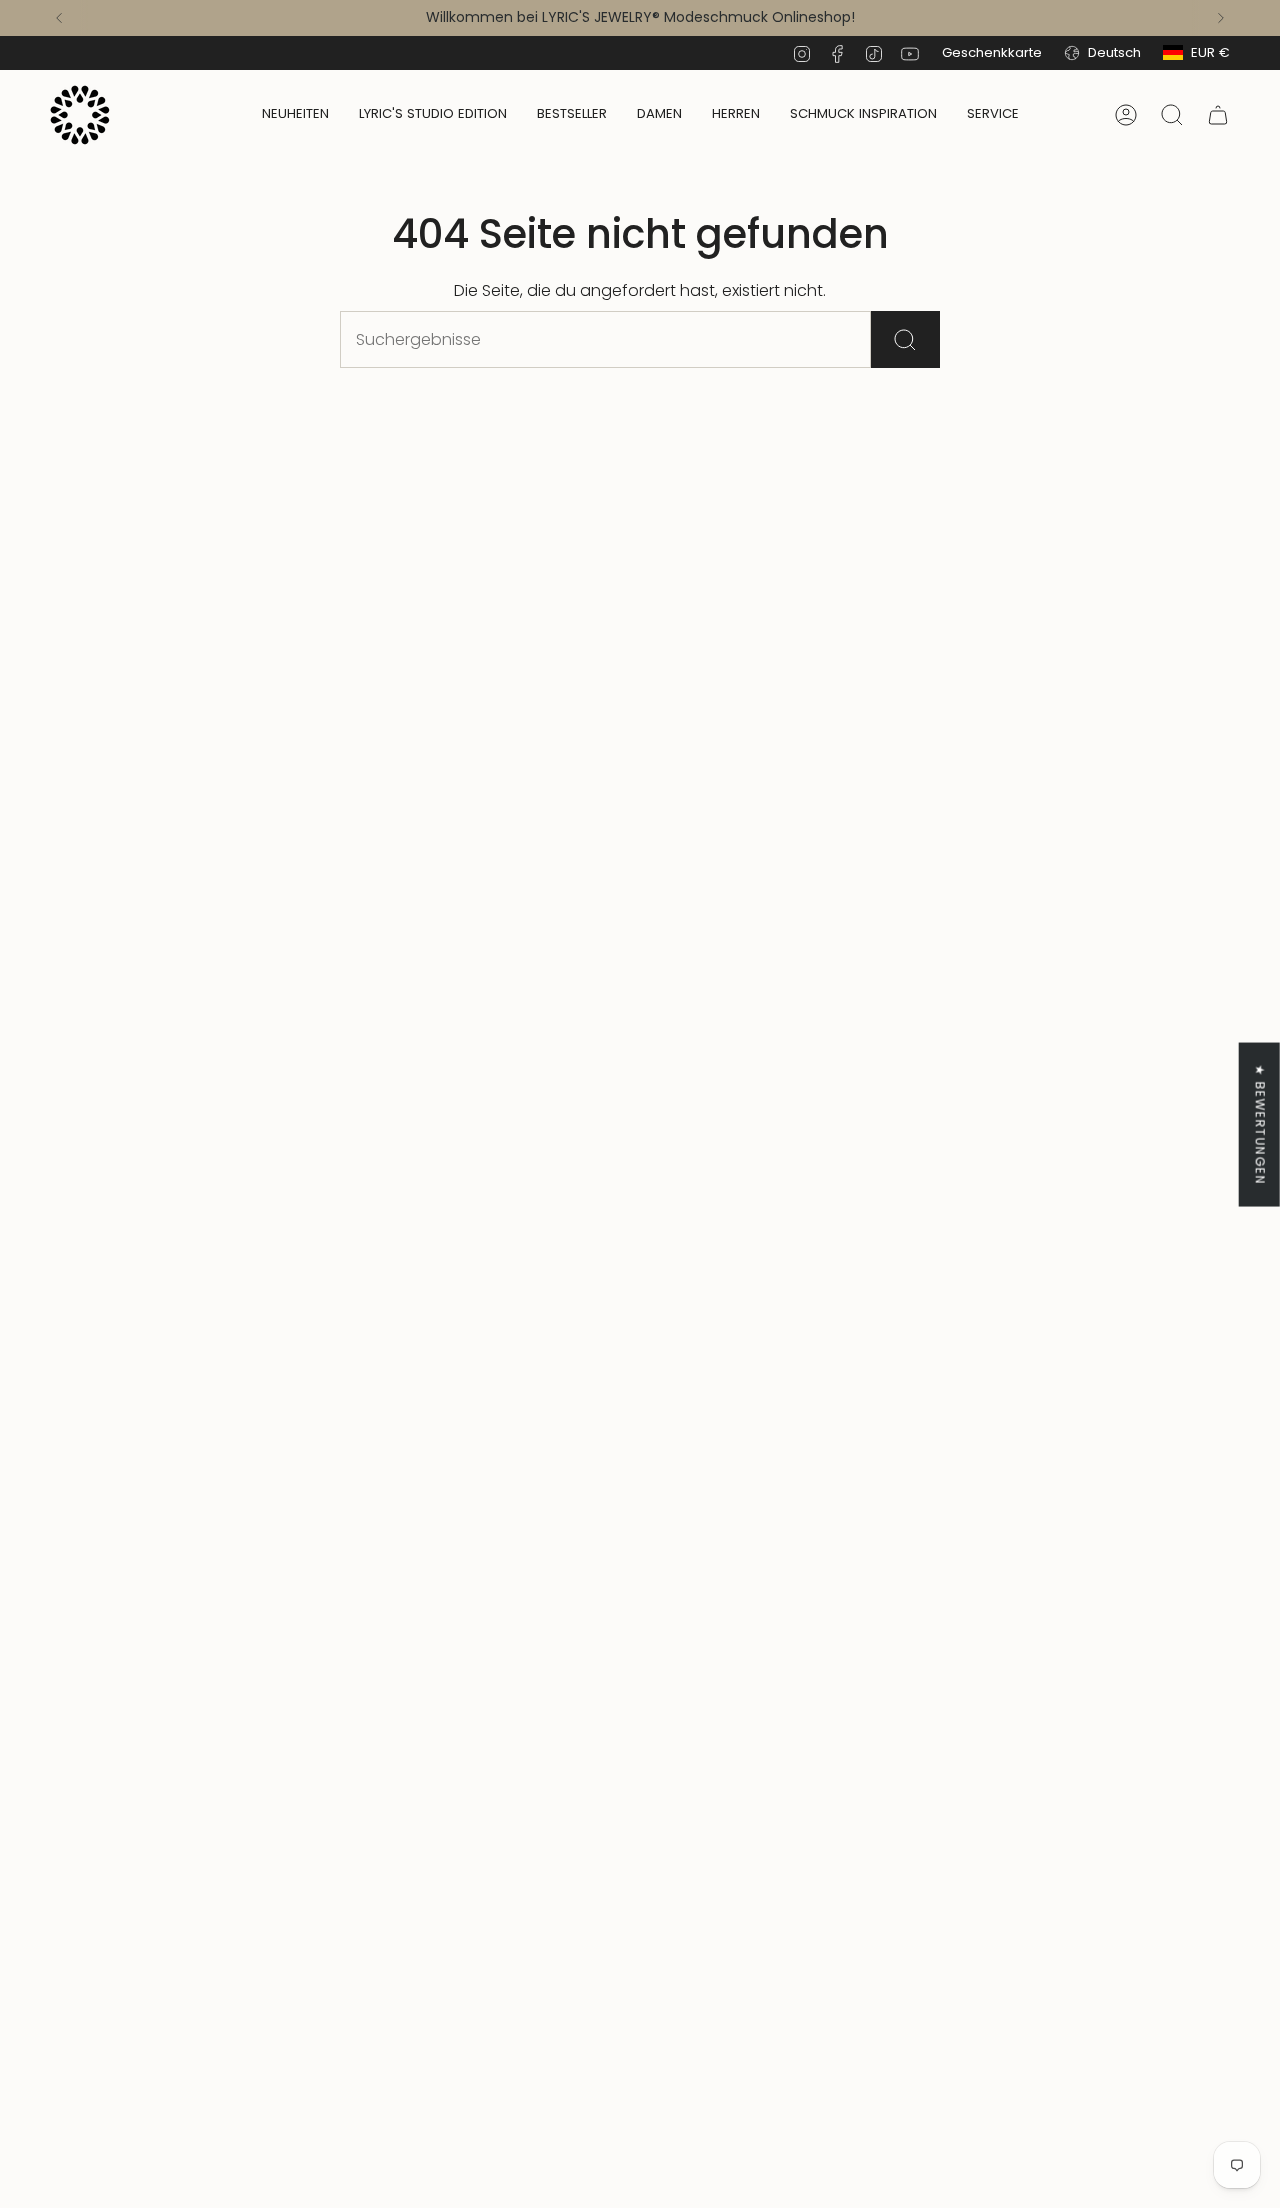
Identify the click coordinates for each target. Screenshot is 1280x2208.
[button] (659, 115)
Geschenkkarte (992, 52)
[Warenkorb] (1218, 115)
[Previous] (59, 18)
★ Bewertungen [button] (1260, 1124)
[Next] (1221, 18)
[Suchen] (905, 339)
